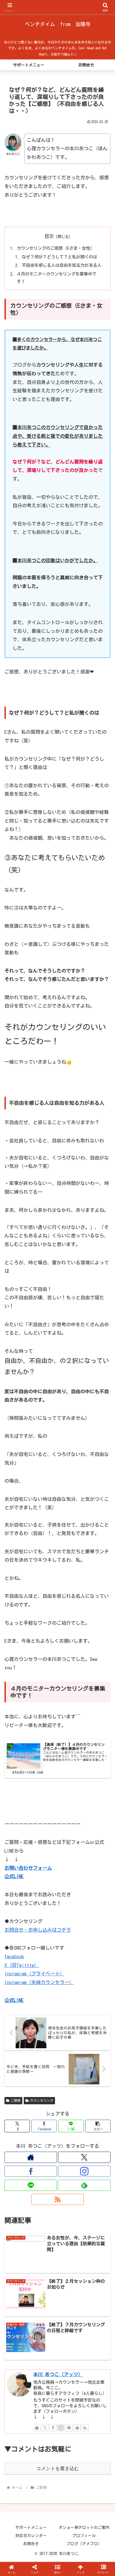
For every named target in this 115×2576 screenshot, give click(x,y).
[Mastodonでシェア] (45, 1854)
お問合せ (31, 2544)
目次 (49, 236)
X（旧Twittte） (22, 1965)
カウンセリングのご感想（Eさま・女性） (56, 248)
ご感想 (16, 2100)
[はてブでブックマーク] (45, 1870)
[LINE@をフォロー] (31, 2185)
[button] (98, 2126)
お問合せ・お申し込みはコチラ (38, 1930)
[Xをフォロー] (84, 2157)
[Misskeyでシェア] (96, 1854)
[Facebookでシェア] (19, 1870)
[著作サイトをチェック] (31, 2157)
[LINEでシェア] (96, 1870)
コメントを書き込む (58, 2469)
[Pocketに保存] (70, 1870)
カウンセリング (42, 2100)
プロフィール (84, 2536)
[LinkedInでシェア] (58, 1885)
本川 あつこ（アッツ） (58, 2374)
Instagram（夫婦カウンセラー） (39, 1982)
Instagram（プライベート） (34, 1974)
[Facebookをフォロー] (31, 2171)
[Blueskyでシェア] (70, 1854)
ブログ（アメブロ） (84, 2544)
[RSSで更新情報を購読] (57, 2199)
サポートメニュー (31, 2528)
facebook (14, 1956)
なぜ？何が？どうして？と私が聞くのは (59, 257)
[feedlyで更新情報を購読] (84, 2185)
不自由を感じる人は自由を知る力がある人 (62, 265)
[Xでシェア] (19, 1854)
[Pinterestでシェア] (32, 1885)
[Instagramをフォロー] (84, 2171)
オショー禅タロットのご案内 (84, 2528)
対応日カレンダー (31, 2536)
